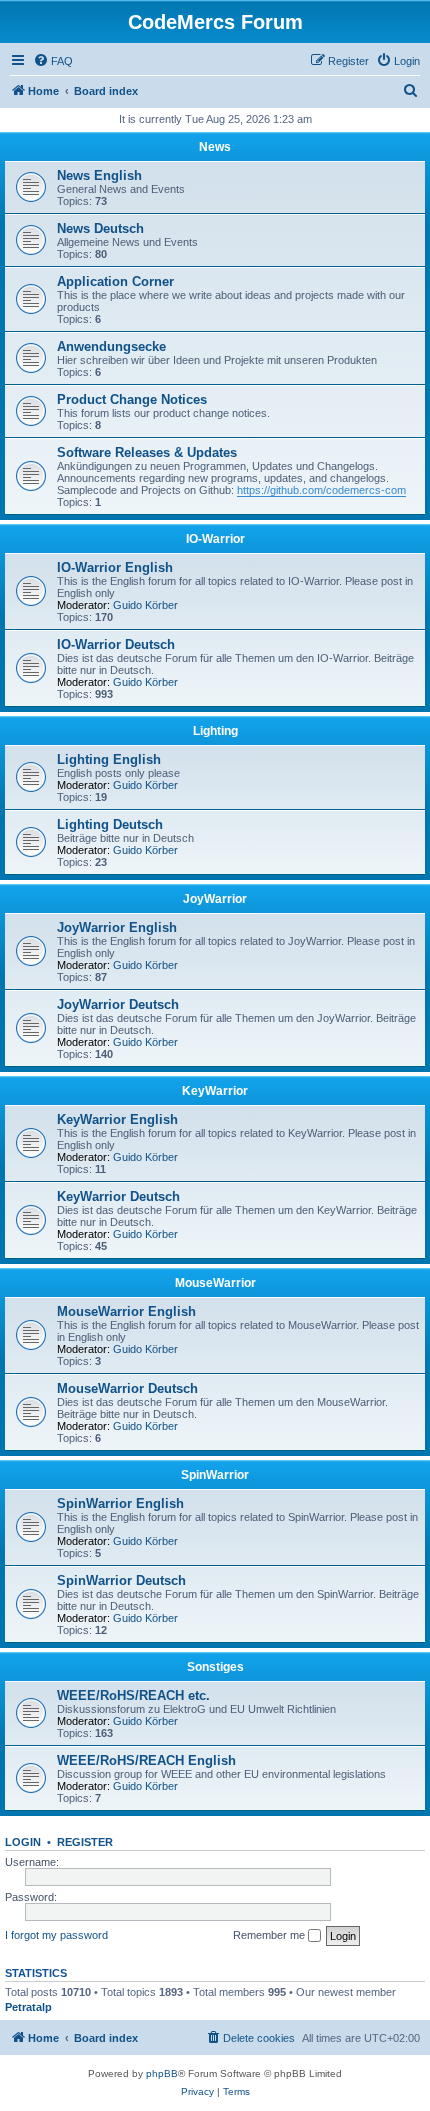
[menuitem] (53, 61)
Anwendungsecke (111, 346)
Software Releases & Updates (147, 452)
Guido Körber (145, 605)
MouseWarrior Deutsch (127, 1388)
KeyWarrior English (117, 1119)
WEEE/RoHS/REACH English (146, 1760)
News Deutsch (100, 228)
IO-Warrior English (115, 567)
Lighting (215, 731)
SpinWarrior (215, 1475)
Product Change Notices (132, 399)
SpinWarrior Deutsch (121, 1580)
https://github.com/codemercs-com (321, 490)
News (215, 147)
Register (85, 1842)
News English (99, 175)
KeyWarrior (215, 1091)
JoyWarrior (215, 899)
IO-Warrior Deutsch (116, 644)
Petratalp (28, 2007)
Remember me (270, 1935)
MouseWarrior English (126, 1311)
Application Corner (115, 281)
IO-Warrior (215, 539)
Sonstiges (215, 1667)
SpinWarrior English (120, 1503)
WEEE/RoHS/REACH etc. (133, 1695)
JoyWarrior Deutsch (118, 1004)
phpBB (162, 2073)
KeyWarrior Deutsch (118, 1196)
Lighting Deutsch (110, 824)
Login (23, 1842)
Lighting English (109, 759)
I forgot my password (56, 1935)
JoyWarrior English (117, 927)
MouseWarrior (215, 1283)
